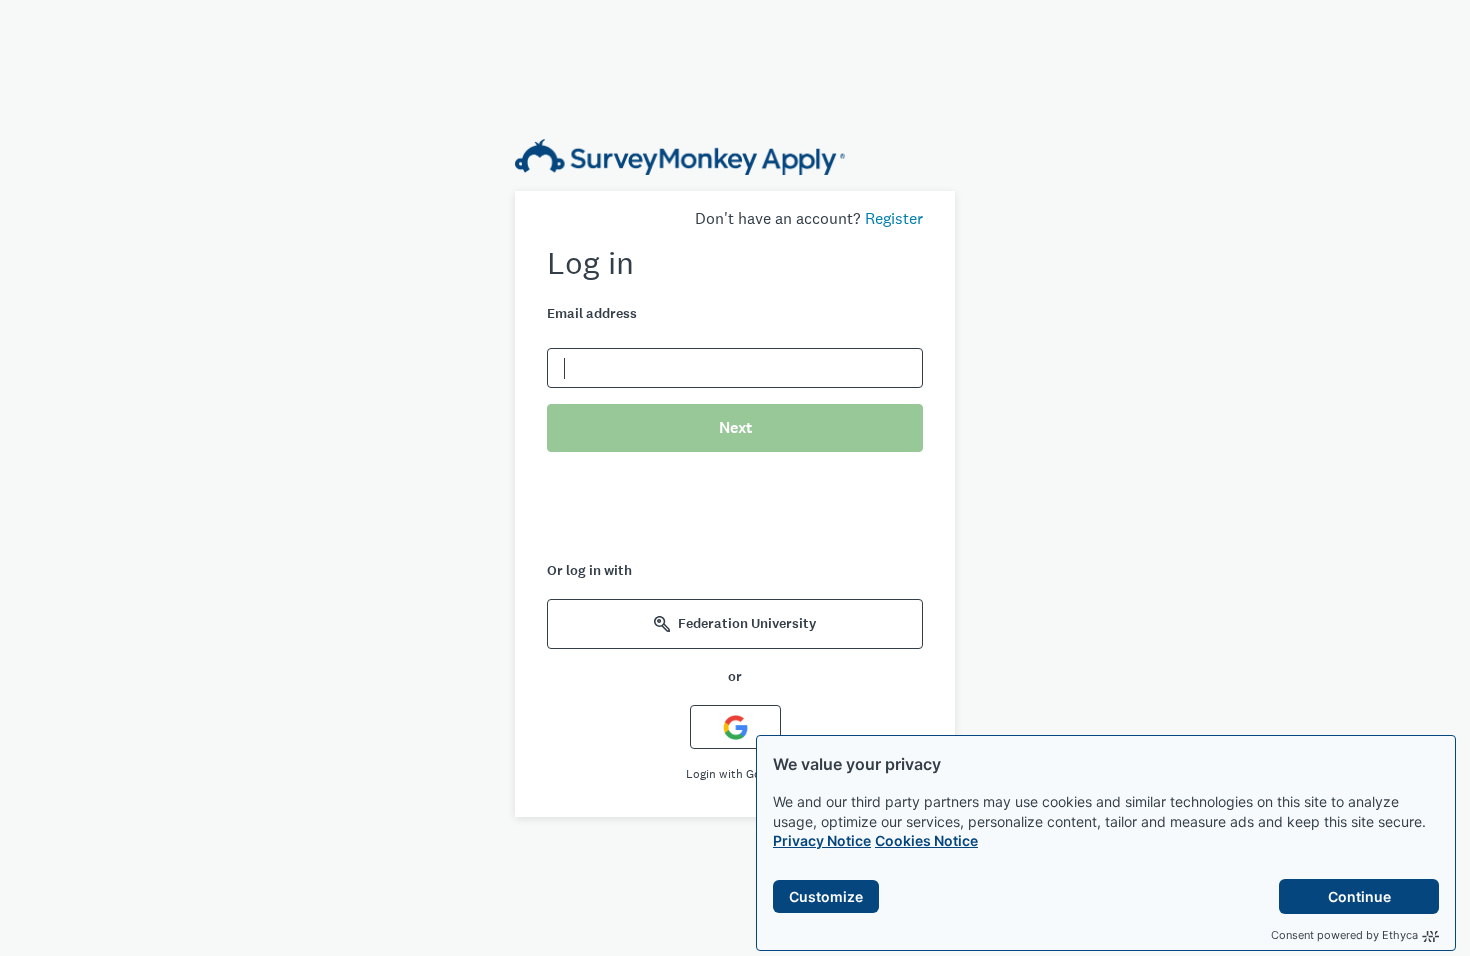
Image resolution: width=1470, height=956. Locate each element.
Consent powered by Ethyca (1344, 935)
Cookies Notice (926, 840)
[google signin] (735, 726)
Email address (592, 313)
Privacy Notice (822, 840)
